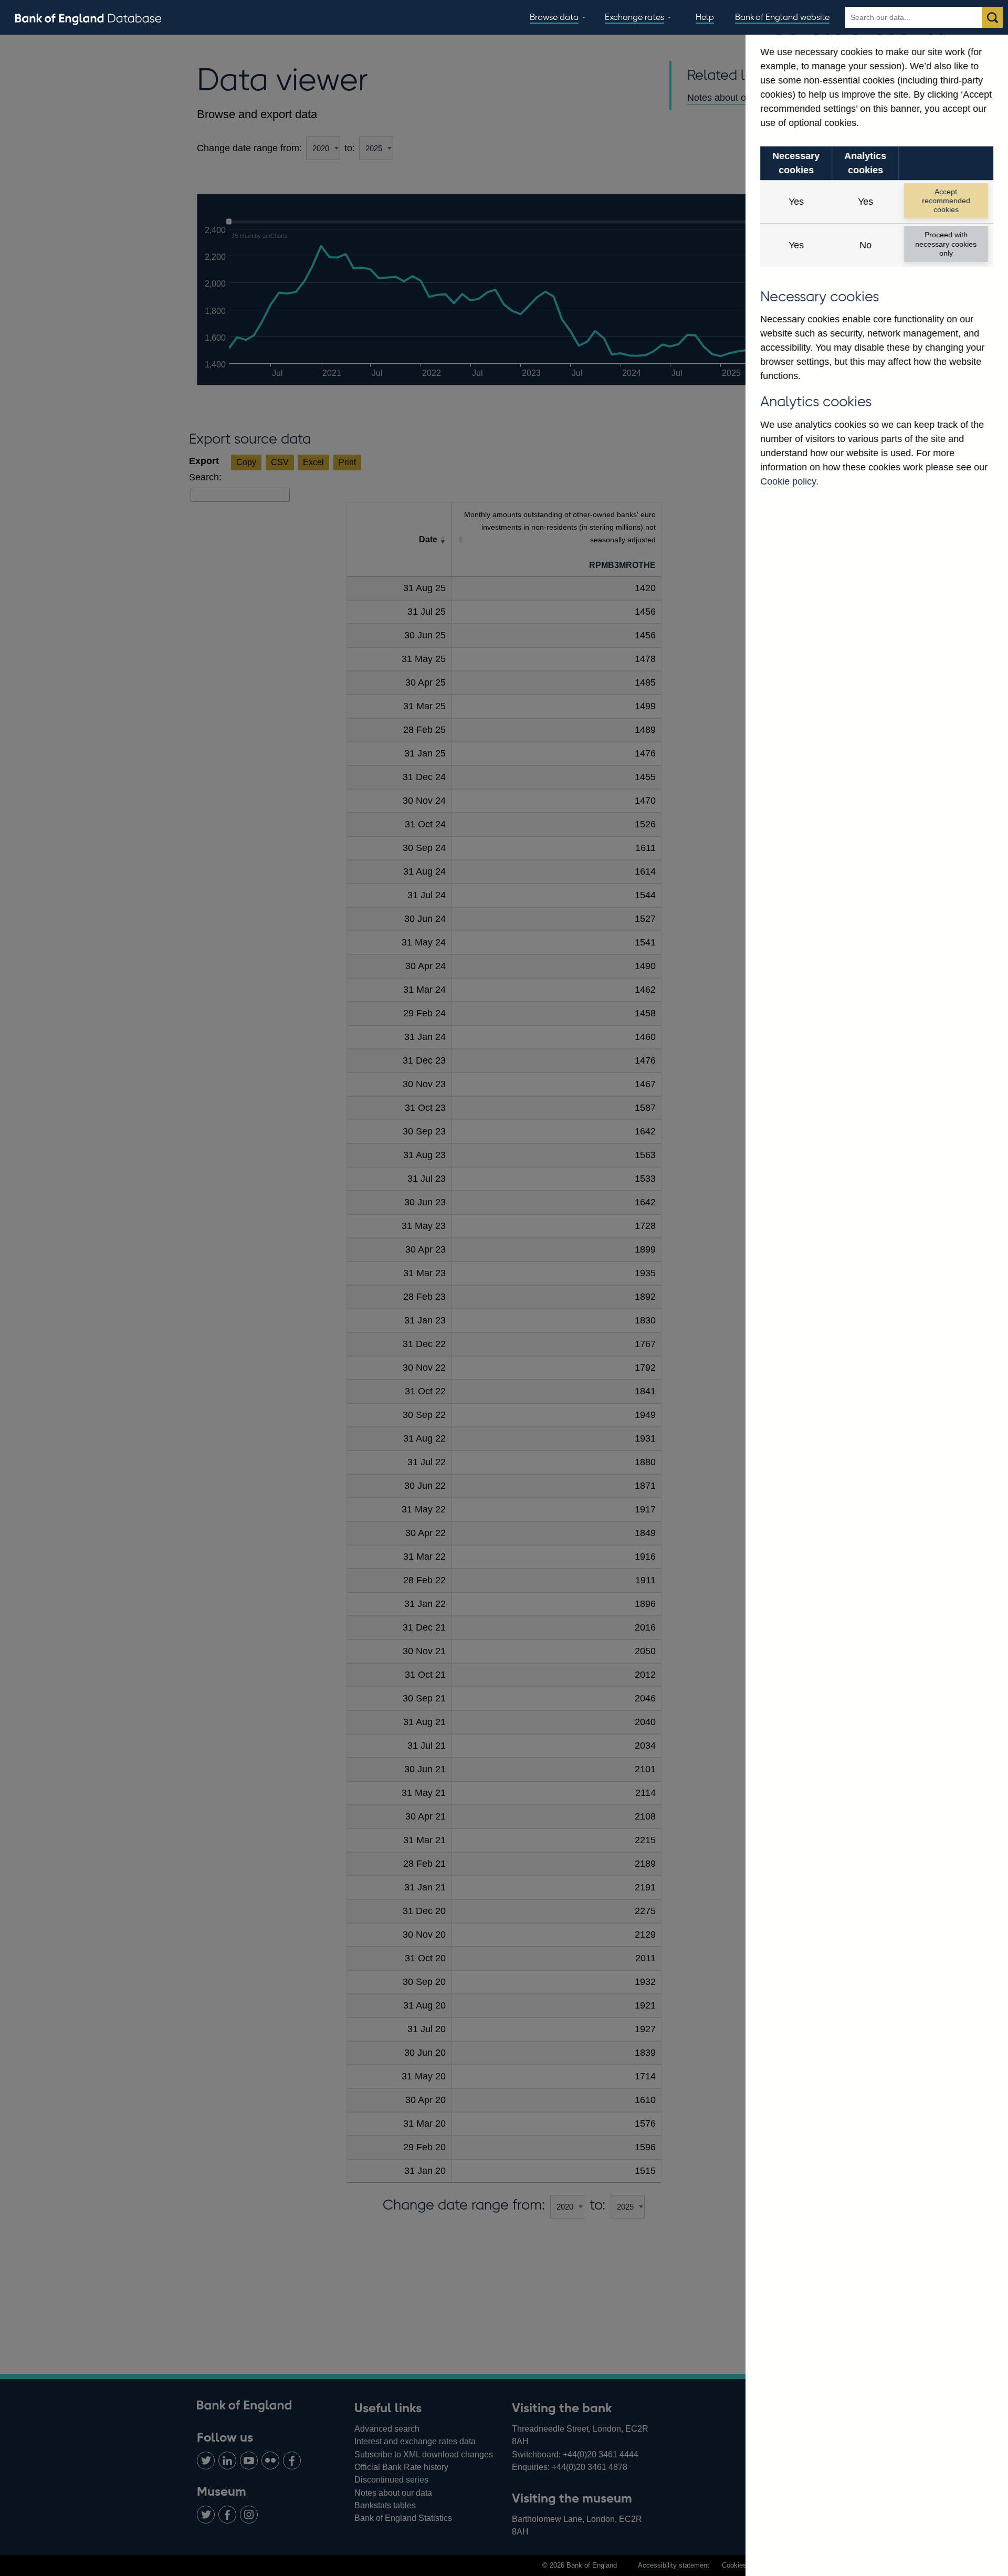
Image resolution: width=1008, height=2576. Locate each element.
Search (992, 17)
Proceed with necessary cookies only (946, 244)
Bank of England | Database (88, 18)
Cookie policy (788, 481)
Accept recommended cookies (946, 201)
